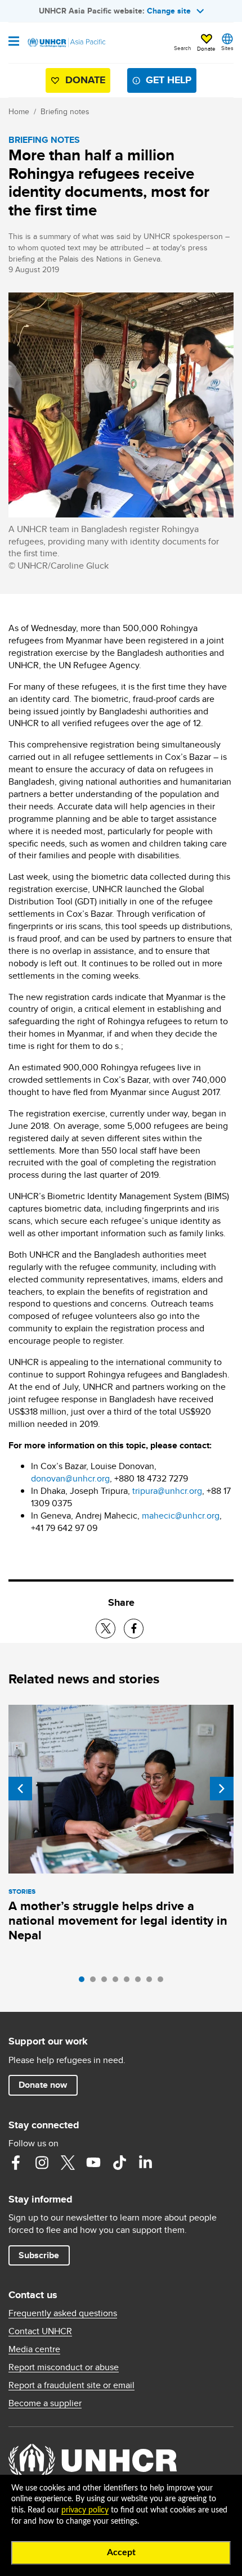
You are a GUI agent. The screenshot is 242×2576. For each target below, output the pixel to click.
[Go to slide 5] (129, 1982)
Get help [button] (169, 80)
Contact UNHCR (40, 2331)
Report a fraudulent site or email (71, 2385)
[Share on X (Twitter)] (106, 1629)
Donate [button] (206, 48)
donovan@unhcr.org (70, 1478)
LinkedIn (145, 2163)
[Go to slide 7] (152, 1982)
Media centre (34, 2349)
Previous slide (20, 1789)
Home (19, 111)
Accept (121, 2552)
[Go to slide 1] (84, 1982)
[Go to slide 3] (107, 1982)
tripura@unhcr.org (167, 1491)
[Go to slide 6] (141, 1982)
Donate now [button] (43, 2085)
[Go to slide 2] (96, 1982)
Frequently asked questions (63, 2313)
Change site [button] (169, 11)
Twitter (68, 2163)
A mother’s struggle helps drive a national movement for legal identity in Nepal (118, 1920)
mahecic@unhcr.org (181, 1516)
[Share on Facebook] (134, 1629)
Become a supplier (45, 2403)
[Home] (66, 43)
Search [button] (183, 48)
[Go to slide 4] (118, 1982)
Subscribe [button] (39, 2255)
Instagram (42, 2163)
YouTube (93, 2163)
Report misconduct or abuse (64, 2367)
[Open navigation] (14, 42)
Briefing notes (65, 111)
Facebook (16, 2163)
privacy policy (85, 2510)
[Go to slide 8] (163, 1982)
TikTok (119, 2163)
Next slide (222, 1789)
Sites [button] (227, 48)
